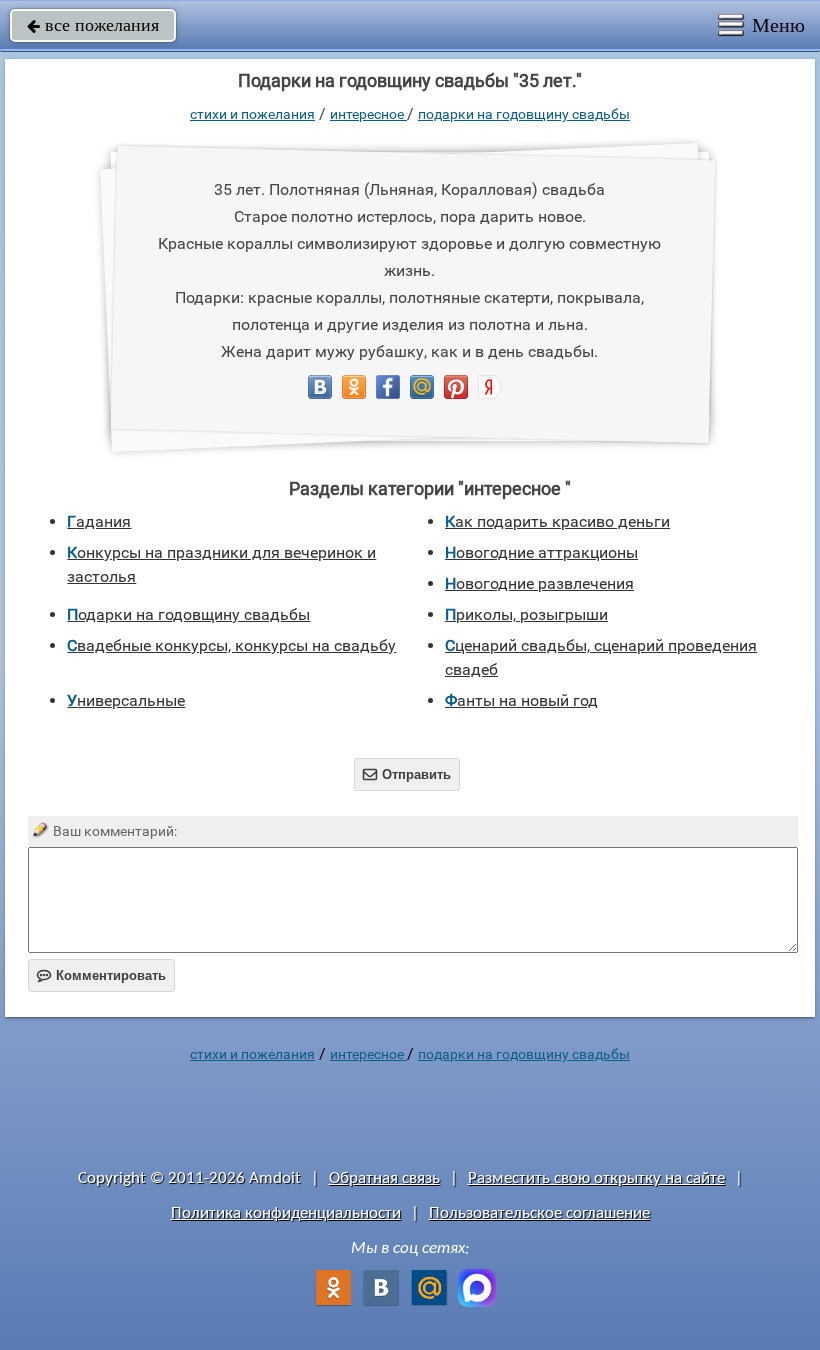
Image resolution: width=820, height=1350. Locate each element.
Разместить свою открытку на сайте (596, 1178)
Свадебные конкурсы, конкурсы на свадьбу (231, 645)
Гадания (99, 521)
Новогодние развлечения (539, 583)
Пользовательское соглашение (539, 1213)
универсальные (126, 700)
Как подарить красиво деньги (557, 521)
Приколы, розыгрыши (526, 614)
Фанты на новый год (521, 700)
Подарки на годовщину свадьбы (524, 114)
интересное (368, 114)
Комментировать (101, 975)
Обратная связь (384, 1178)
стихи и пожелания (252, 114)
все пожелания (93, 25)
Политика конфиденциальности (286, 1213)
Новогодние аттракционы (541, 552)
